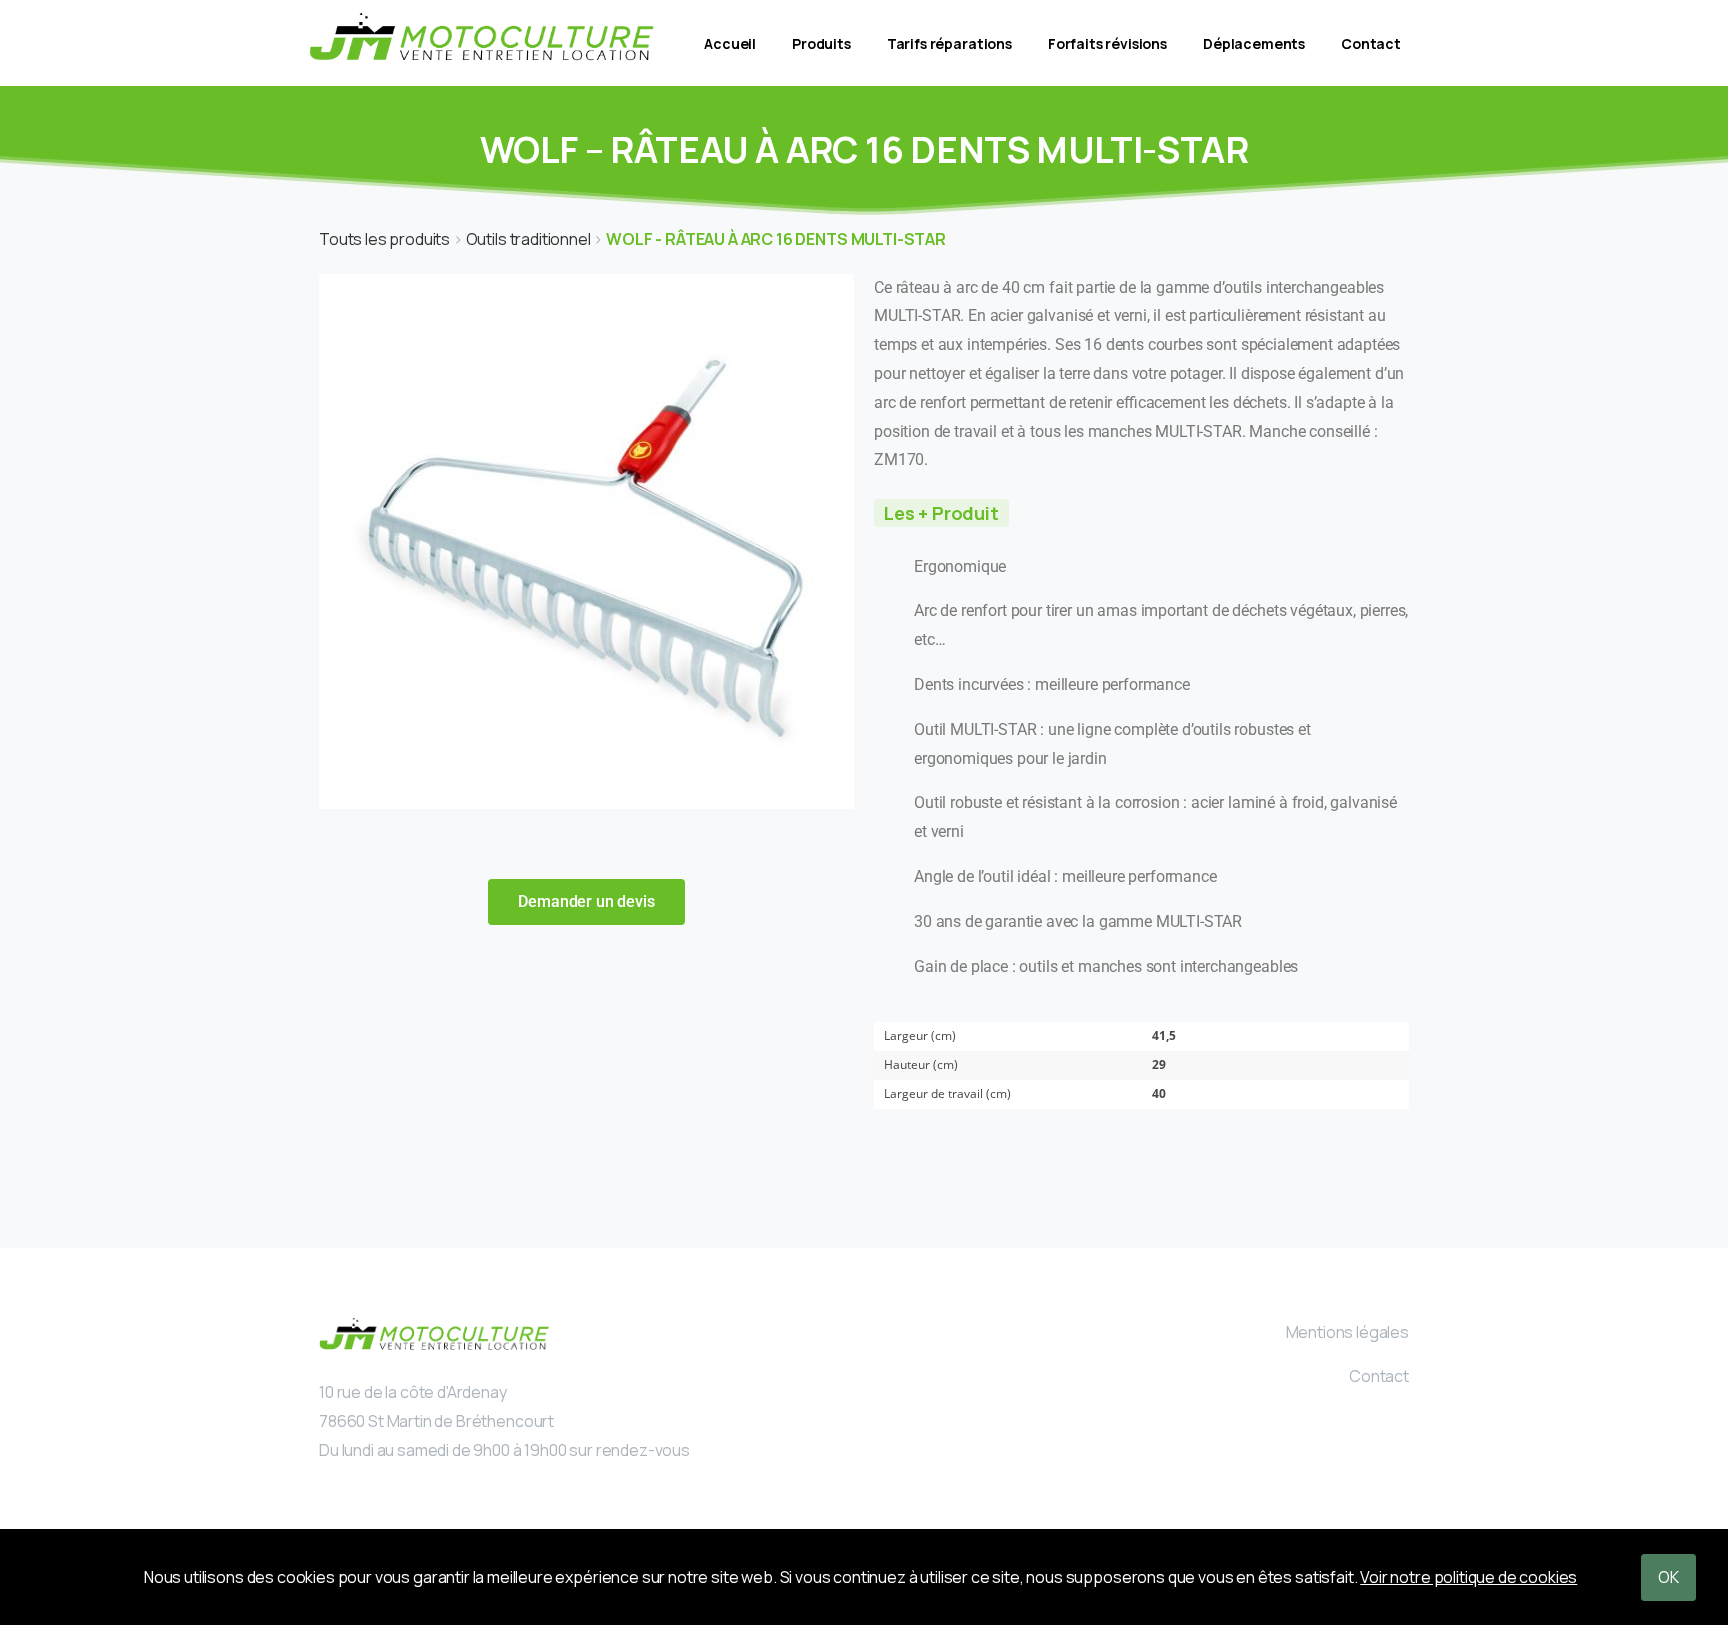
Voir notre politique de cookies (1468, 1577)
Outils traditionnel (530, 239)
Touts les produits (386, 239)
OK (1668, 1577)
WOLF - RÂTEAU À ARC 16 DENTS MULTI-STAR (776, 239)
